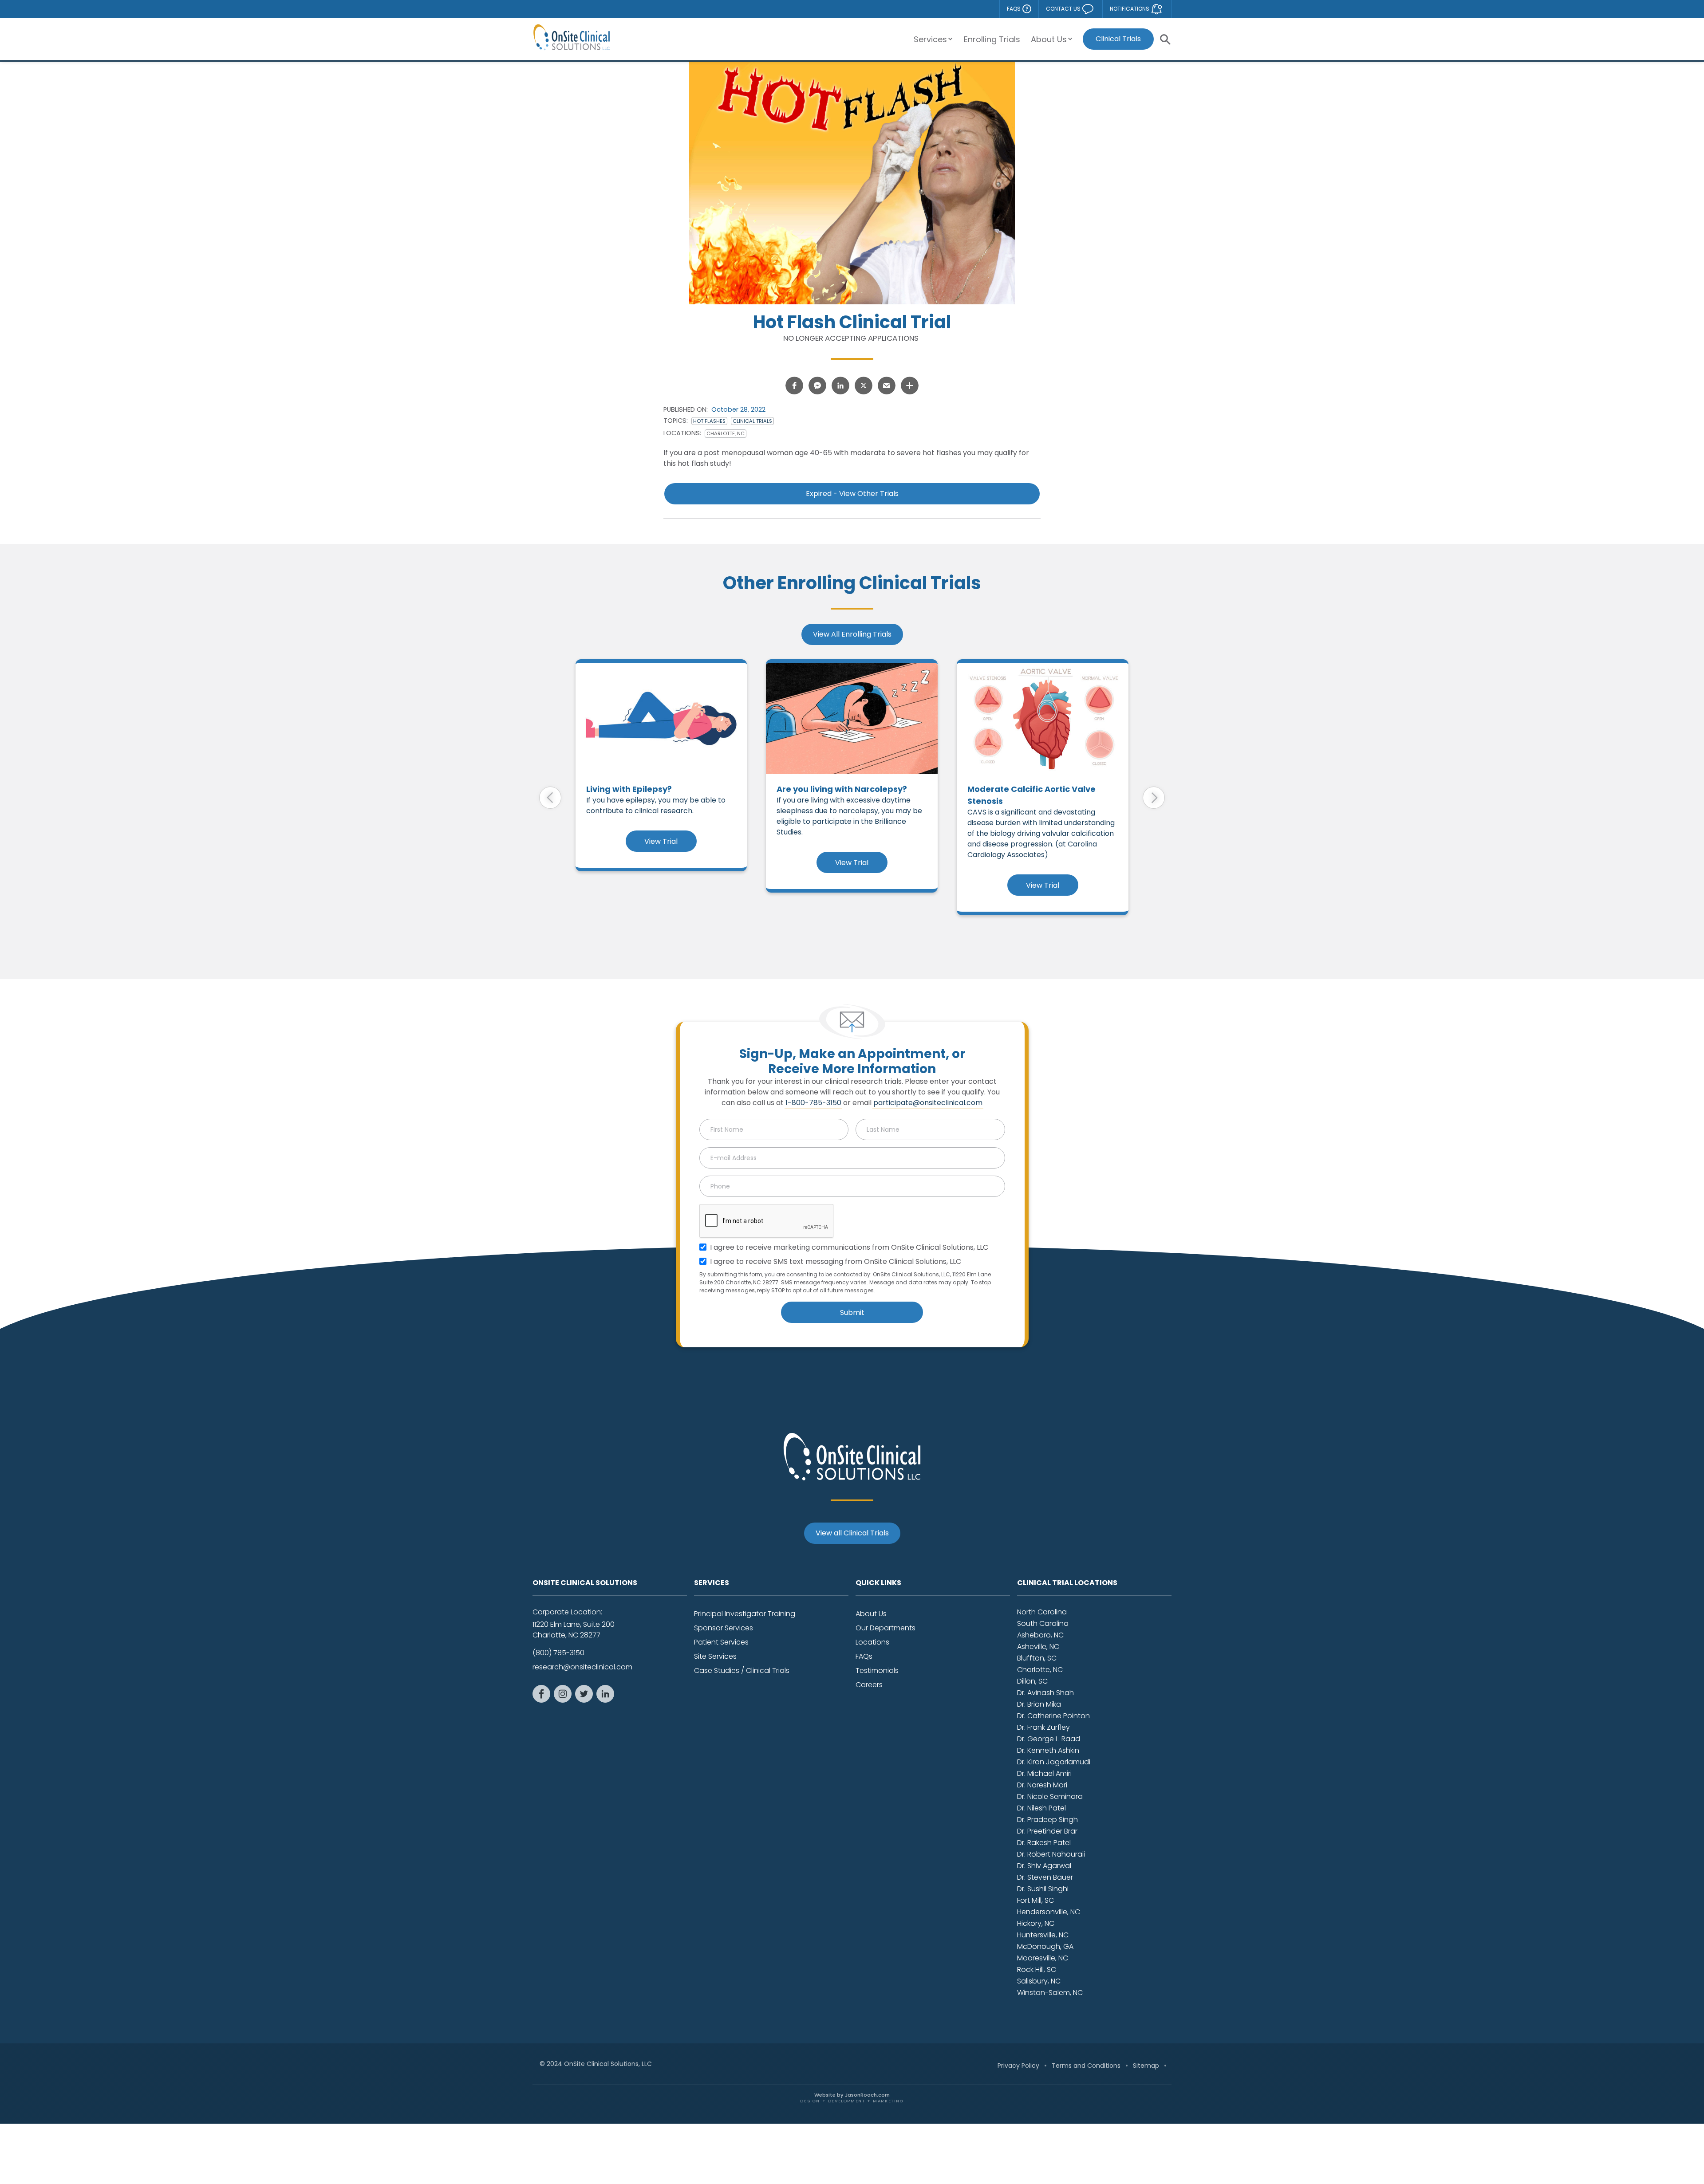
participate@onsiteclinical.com (928, 1103)
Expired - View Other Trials (852, 494)
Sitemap (1146, 2066)
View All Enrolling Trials (852, 634)
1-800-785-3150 (813, 1103)
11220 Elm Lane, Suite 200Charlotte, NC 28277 (574, 1630)
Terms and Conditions (1086, 2066)
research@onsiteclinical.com (582, 1667)
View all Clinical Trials (852, 1533)
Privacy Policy (1018, 2066)
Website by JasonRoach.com (852, 2097)
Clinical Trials (1118, 39)
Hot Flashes (709, 421)
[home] (572, 37)
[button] (933, 39)
